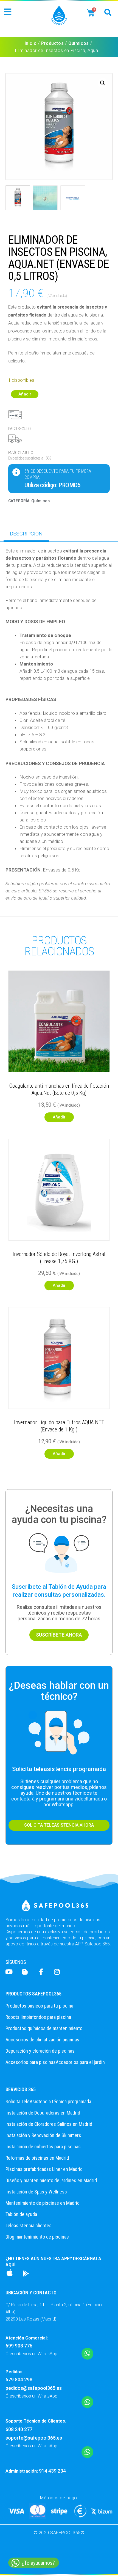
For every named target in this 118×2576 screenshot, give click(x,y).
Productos (52, 43)
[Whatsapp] (87, 2354)
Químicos (79, 43)
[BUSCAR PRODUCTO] (108, 12)
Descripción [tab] (26, 534)
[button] (8, 12)
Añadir (25, 394)
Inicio (31, 43)
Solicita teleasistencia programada (59, 1769)
